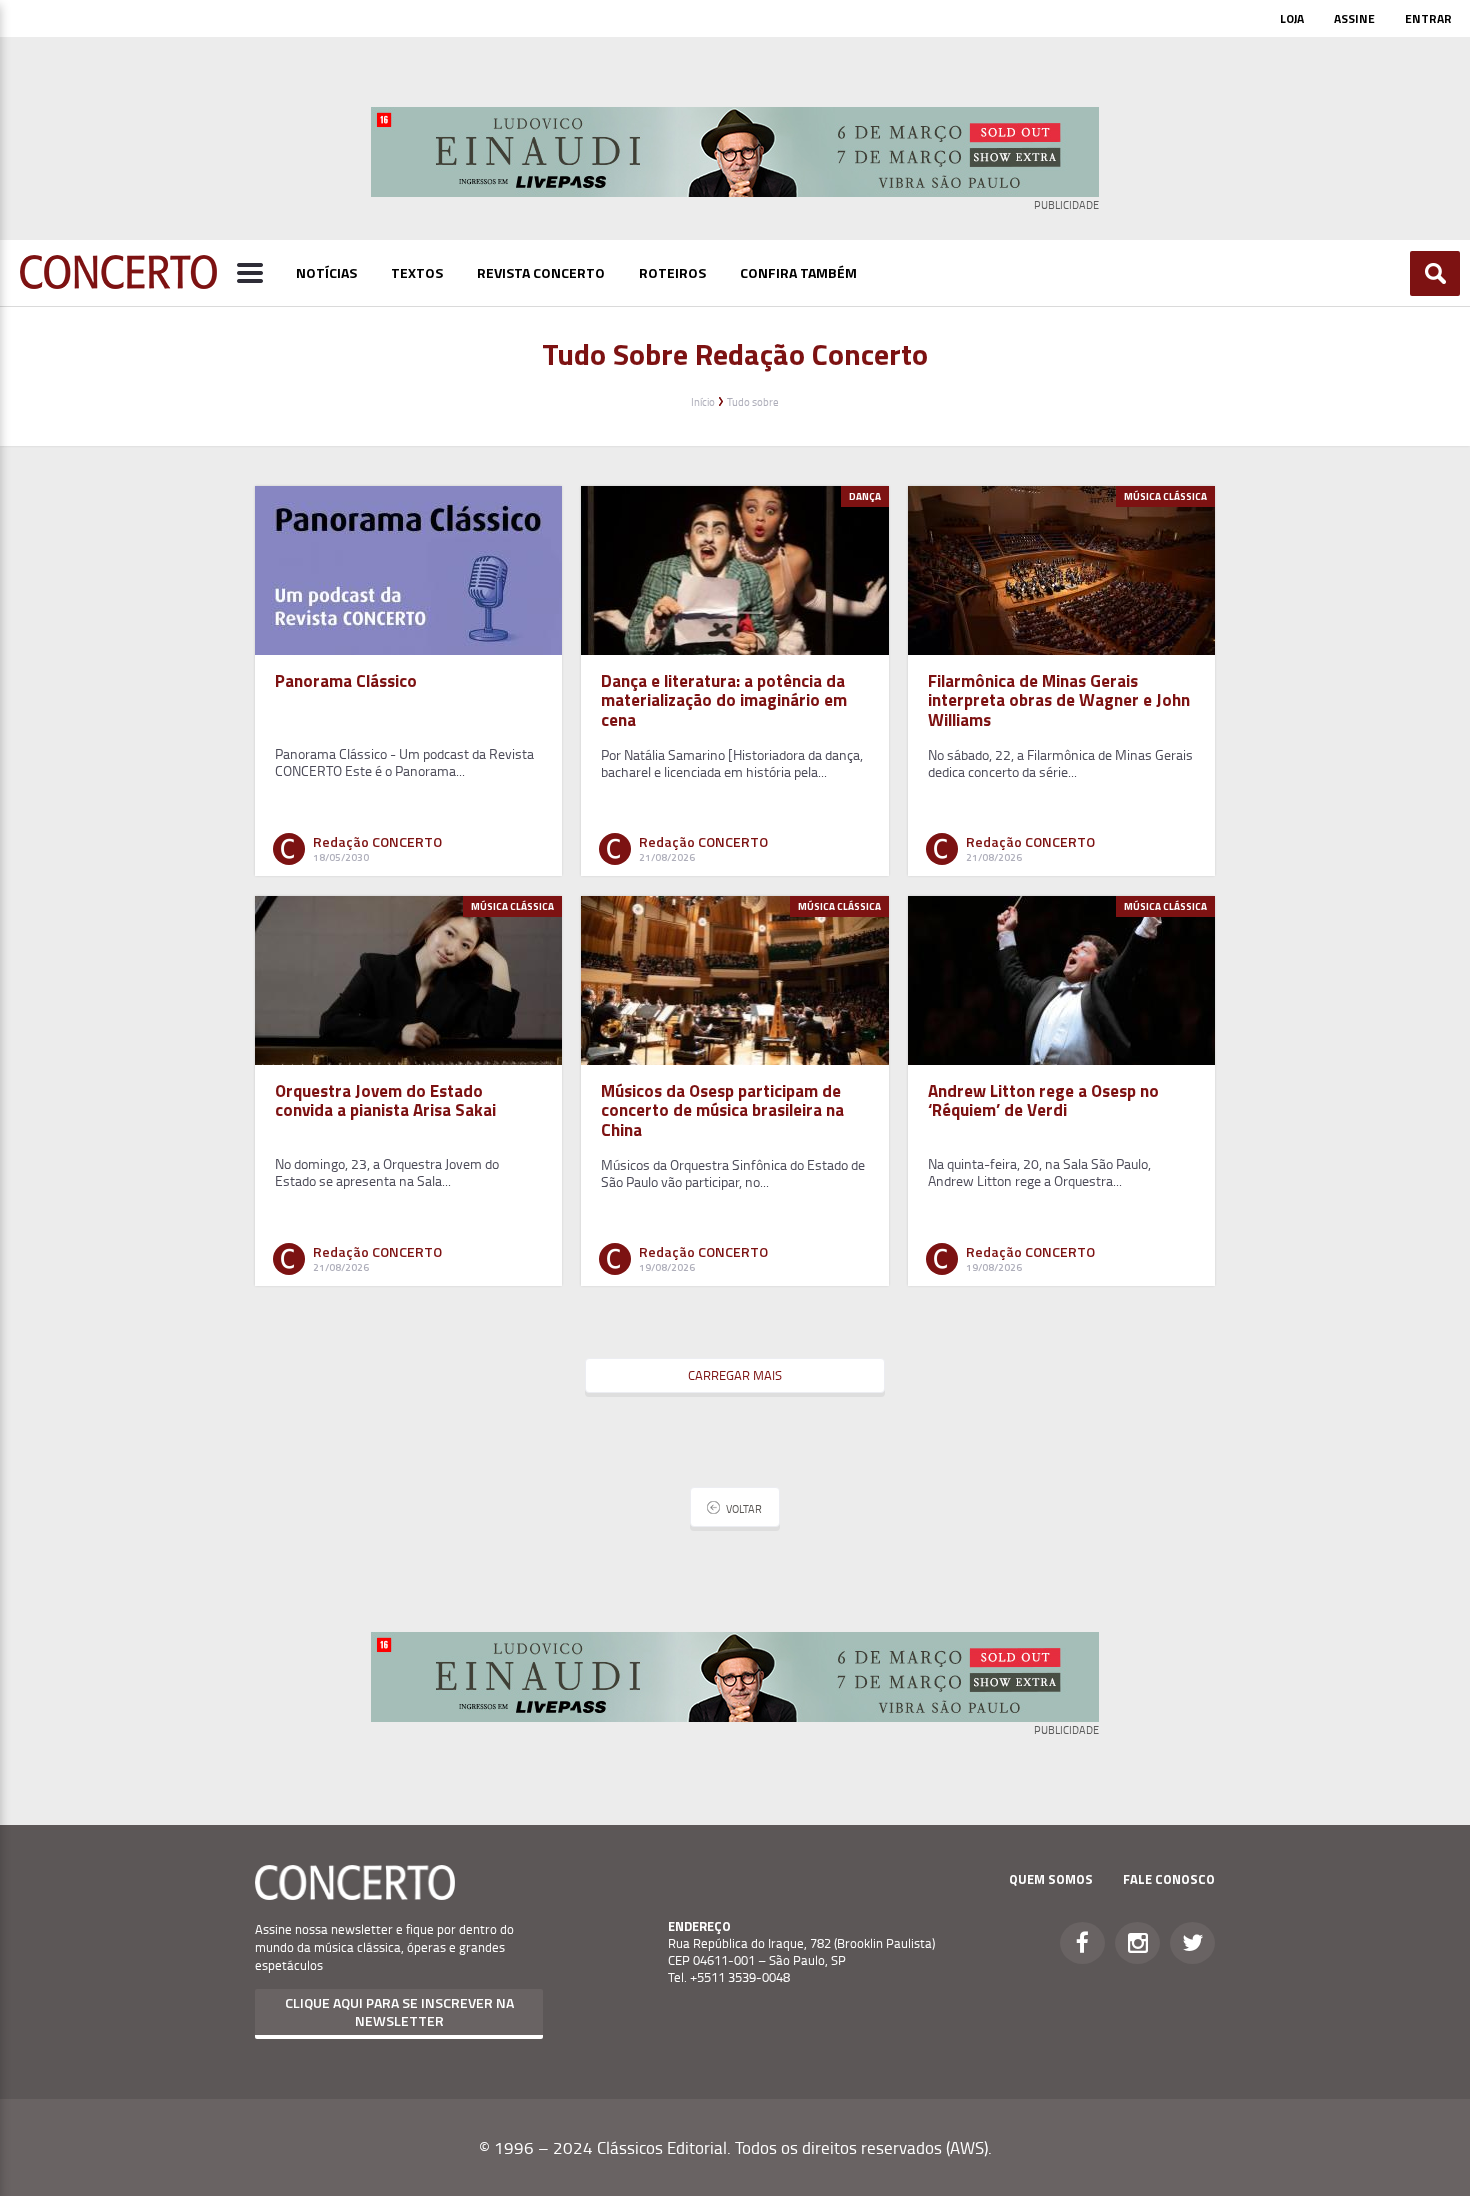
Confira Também (798, 272)
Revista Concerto (541, 272)
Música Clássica (1165, 496)
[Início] (118, 283)
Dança (865, 496)
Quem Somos (1051, 1879)
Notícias (326, 272)
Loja (1292, 18)
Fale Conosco (1169, 1879)
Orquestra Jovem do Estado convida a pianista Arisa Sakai (385, 1100)
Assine (1354, 18)
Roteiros (672, 272)
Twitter (1192, 1943)
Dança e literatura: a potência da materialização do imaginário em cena (724, 700)
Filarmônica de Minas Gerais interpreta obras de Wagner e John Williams (1059, 700)
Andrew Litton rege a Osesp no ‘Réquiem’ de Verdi (1043, 1100)
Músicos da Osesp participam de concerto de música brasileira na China (722, 1110)
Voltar (744, 1508)
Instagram (1137, 1943)
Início (703, 401)
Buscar (1435, 273)
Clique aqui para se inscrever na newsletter (399, 2011)
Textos (417, 272)
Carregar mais (735, 1375)
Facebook (1082, 1943)
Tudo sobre (753, 401)
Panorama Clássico (346, 681)
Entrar (1428, 18)
